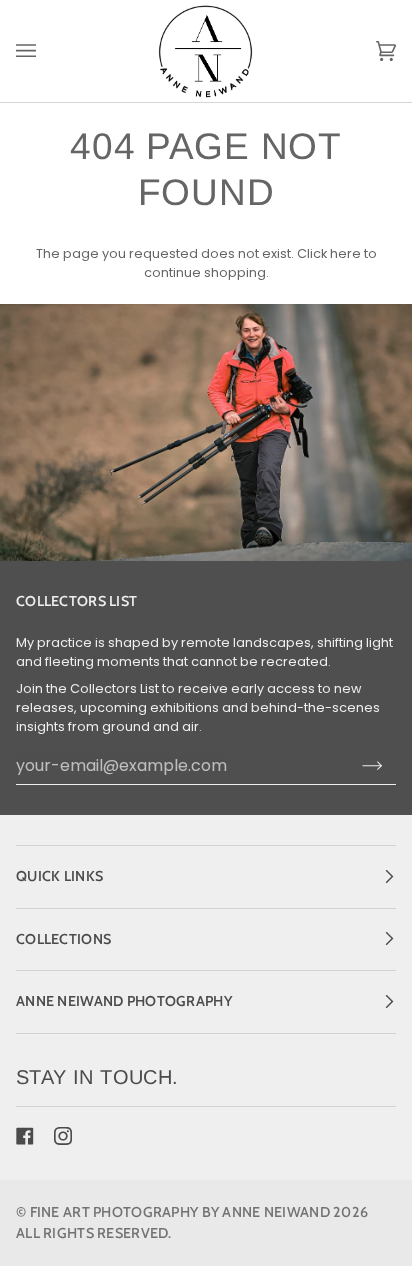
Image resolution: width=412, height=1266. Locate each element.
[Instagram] (63, 1136)
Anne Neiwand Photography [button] (124, 1001)
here (345, 253)
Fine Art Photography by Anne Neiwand (180, 1212)
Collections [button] (63, 939)
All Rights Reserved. (94, 1233)
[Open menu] (46, 51)
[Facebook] (25, 1136)
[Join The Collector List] (372, 766)
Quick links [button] (59, 876)
